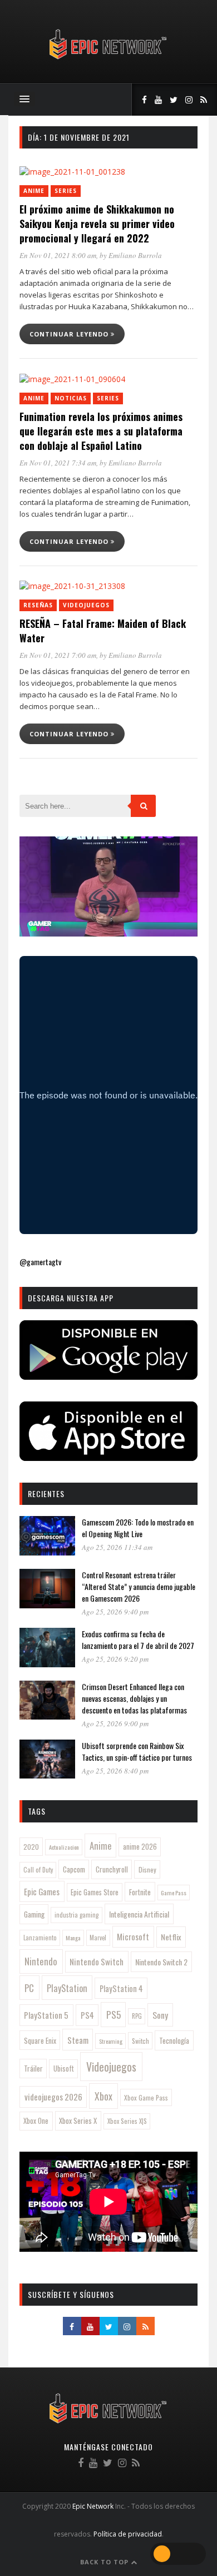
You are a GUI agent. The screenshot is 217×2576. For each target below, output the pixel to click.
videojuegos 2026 (53, 2097)
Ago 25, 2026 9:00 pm (115, 1723)
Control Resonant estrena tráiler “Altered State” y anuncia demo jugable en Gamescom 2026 (139, 1586)
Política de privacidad (128, 2534)
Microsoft (133, 1936)
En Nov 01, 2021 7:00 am (58, 655)
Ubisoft (64, 2069)
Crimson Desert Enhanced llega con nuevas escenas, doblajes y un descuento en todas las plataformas (134, 1698)
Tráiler (33, 2068)
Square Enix (40, 2040)
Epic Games (42, 1891)
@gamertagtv (40, 1262)
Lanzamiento (40, 1938)
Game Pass (174, 1893)
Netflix (171, 1937)
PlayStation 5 (46, 2015)
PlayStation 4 (121, 1988)
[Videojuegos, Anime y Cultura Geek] (109, 60)
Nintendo (41, 1961)
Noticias (71, 398)
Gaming (34, 1914)
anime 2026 (140, 1847)
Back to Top (105, 2562)
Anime (34, 191)
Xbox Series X (78, 2121)
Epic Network (93, 2506)
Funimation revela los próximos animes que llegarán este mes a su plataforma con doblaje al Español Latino (101, 431)
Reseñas (38, 605)
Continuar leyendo (70, 334)
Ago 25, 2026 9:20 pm (115, 1659)
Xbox (103, 2096)
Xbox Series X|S (127, 2121)
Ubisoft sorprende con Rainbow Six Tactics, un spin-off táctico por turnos (137, 1751)
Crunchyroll (112, 1869)
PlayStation (67, 1988)
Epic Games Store (95, 1892)
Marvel (98, 1938)
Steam (78, 2040)
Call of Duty (38, 1870)
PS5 (114, 2014)
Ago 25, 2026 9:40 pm (115, 1612)
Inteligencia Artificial (139, 1914)
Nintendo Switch (97, 1961)
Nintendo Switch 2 (161, 1962)
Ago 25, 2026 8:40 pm (115, 1771)
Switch (140, 2041)
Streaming (111, 2041)
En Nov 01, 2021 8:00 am (58, 255)
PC (29, 1988)
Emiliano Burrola (135, 255)
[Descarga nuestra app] (108, 1376)
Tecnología (174, 2040)
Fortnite (140, 1892)
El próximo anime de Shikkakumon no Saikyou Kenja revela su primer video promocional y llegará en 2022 (97, 224)
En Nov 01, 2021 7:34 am (58, 463)
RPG (137, 2016)
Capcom (74, 1869)
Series (66, 191)
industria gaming (77, 1915)
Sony (160, 2015)
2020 (31, 1847)
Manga (73, 1938)
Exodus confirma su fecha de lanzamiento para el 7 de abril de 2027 (138, 1639)
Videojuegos (86, 605)
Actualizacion (64, 1847)
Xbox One (36, 2121)
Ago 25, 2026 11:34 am (117, 1547)
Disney (147, 1869)
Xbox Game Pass (146, 2097)
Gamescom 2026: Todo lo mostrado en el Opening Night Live (138, 1528)
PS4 (87, 2015)
